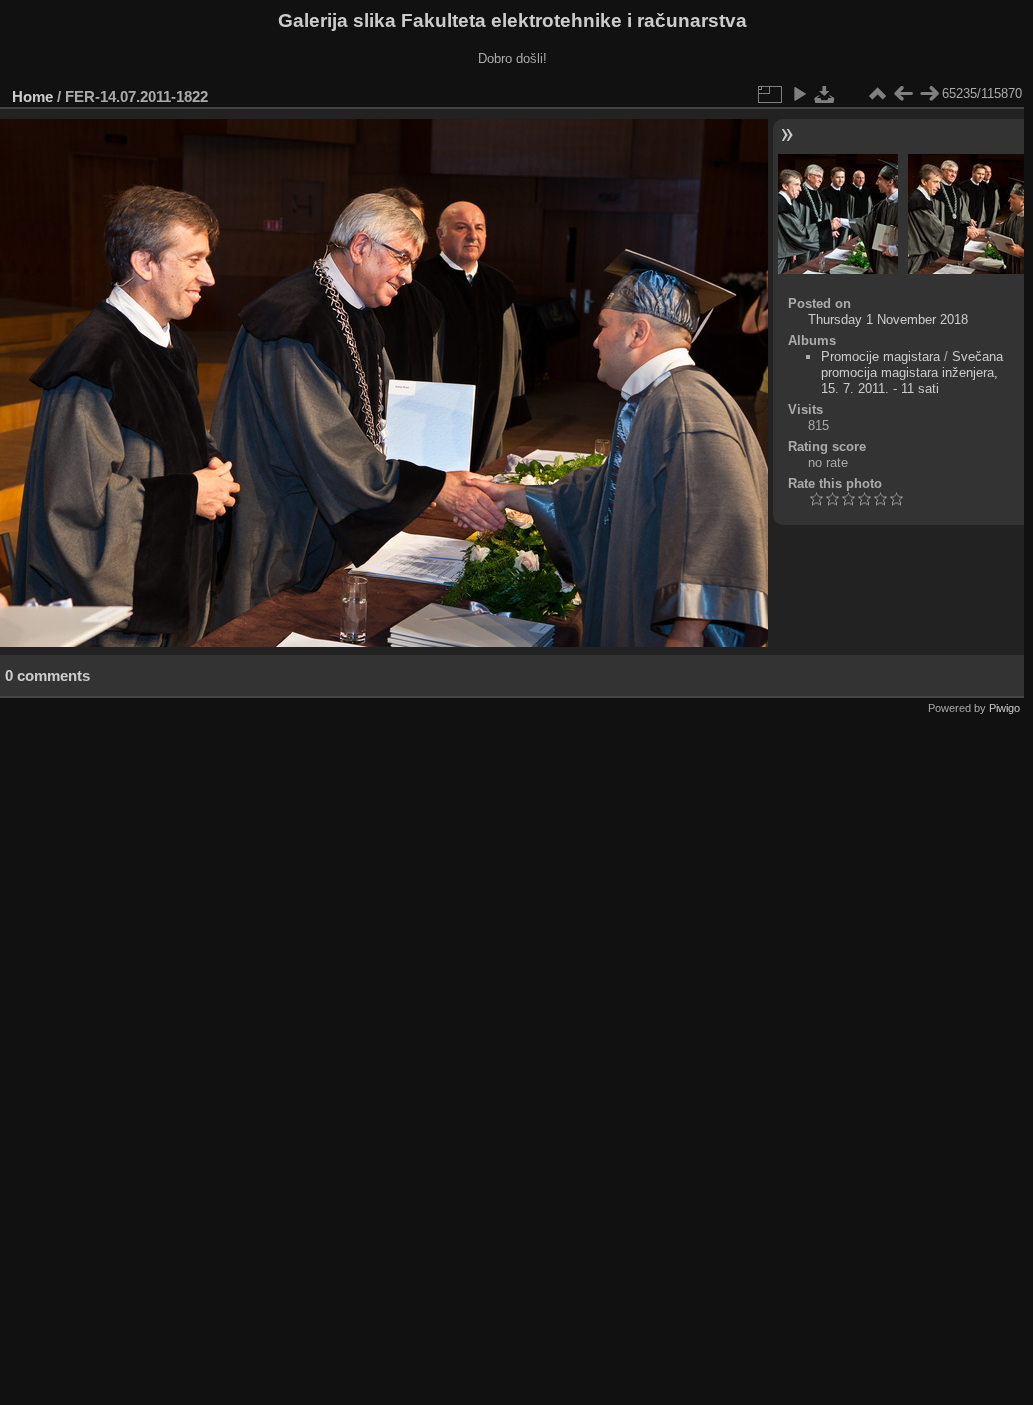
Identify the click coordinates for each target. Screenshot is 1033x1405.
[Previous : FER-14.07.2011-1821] (903, 94)
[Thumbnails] (877, 94)
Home (32, 96)
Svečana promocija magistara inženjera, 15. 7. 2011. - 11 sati (912, 372)
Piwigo (1004, 708)
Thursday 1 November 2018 (888, 319)
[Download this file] (825, 94)
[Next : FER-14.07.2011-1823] (929, 94)
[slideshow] (799, 94)
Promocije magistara (880, 356)
